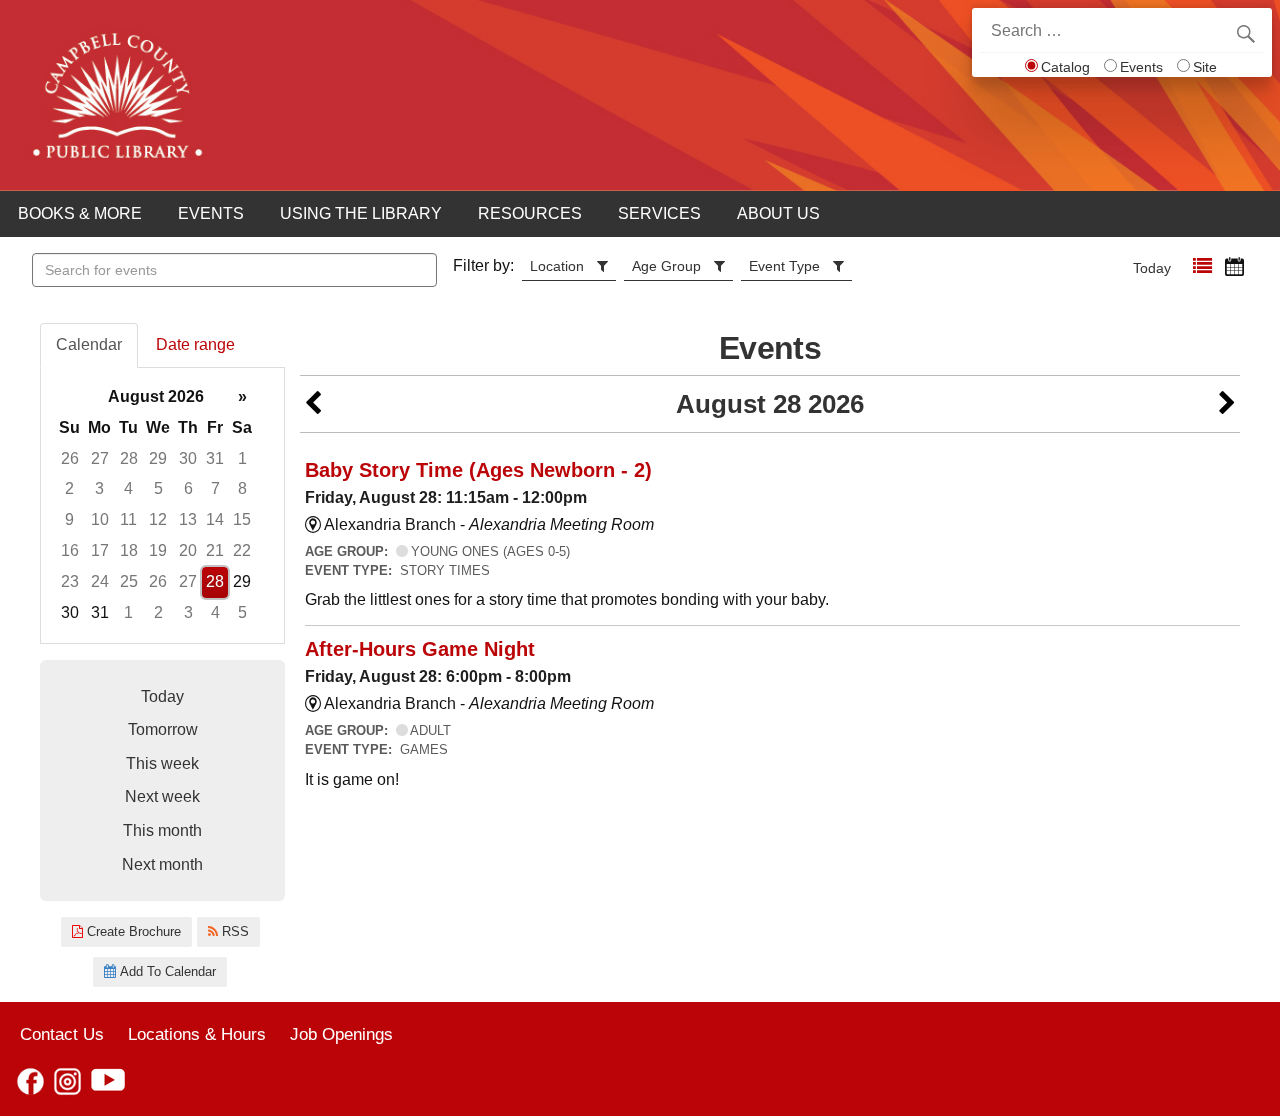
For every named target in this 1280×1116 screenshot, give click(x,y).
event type (784, 266)
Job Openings (341, 1034)
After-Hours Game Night (420, 649)
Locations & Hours (197, 1034)
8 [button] (242, 488)
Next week (162, 796)
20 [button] (188, 550)
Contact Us (62, 1034)
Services (659, 213)
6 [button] (188, 488)
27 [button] (100, 458)
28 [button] (129, 458)
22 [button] (242, 550)
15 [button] (242, 519)
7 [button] (215, 488)
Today (1152, 268)
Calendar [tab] (89, 344)
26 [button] (70, 458)
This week (162, 763)
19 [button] (158, 550)
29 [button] (158, 458)
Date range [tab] (195, 344)
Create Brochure (132, 931)
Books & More (80, 213)
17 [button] (100, 550)
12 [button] (158, 519)
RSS (233, 931)
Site (1205, 67)
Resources (530, 213)
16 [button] (70, 550)
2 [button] (69, 488)
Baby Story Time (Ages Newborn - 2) (478, 470)
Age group (666, 266)
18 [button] (129, 550)
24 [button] (100, 581)
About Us (778, 213)
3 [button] (99, 488)
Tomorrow (163, 729)
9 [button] (69, 519)
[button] (1202, 266)
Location (557, 266)
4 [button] (128, 488)
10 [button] (100, 519)
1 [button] (242, 458)
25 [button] (129, 581)
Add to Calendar (166, 971)
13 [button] (188, 519)
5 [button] (158, 488)
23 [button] (70, 581)
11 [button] (128, 519)
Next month (162, 864)
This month (162, 830)
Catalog (1065, 67)
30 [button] (188, 458)
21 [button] (215, 550)
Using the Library (361, 213)
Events (1141, 67)
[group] (162, 505)
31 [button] (215, 458)
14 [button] (215, 519)
